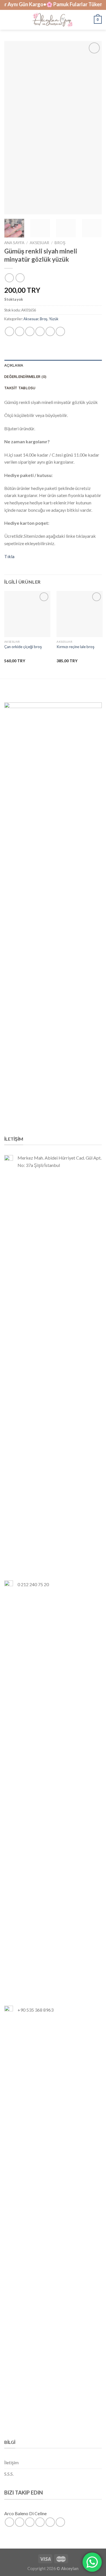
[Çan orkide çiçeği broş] (27, 614)
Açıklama (14, 365)
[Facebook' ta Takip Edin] (9, 2522)
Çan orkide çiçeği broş (23, 647)
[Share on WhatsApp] (9, 331)
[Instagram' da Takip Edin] (20, 2522)
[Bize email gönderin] (40, 2522)
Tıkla (9, 556)
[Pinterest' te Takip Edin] (50, 2522)
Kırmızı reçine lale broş (75, 647)
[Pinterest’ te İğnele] (50, 331)
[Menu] (8, 20)
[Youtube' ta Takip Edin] (60, 2522)
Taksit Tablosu (20, 388)
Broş (60, 243)
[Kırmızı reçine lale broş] (80, 614)
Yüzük (54, 319)
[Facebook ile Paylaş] (20, 331)
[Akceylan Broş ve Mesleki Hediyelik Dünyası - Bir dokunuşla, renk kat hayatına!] (52, 20)
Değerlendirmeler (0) (25, 377)
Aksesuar (39, 243)
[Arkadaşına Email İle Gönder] (40, 331)
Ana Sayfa (14, 243)
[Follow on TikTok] (30, 2522)
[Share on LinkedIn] (60, 331)
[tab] (53, 365)
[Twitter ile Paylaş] (30, 331)
